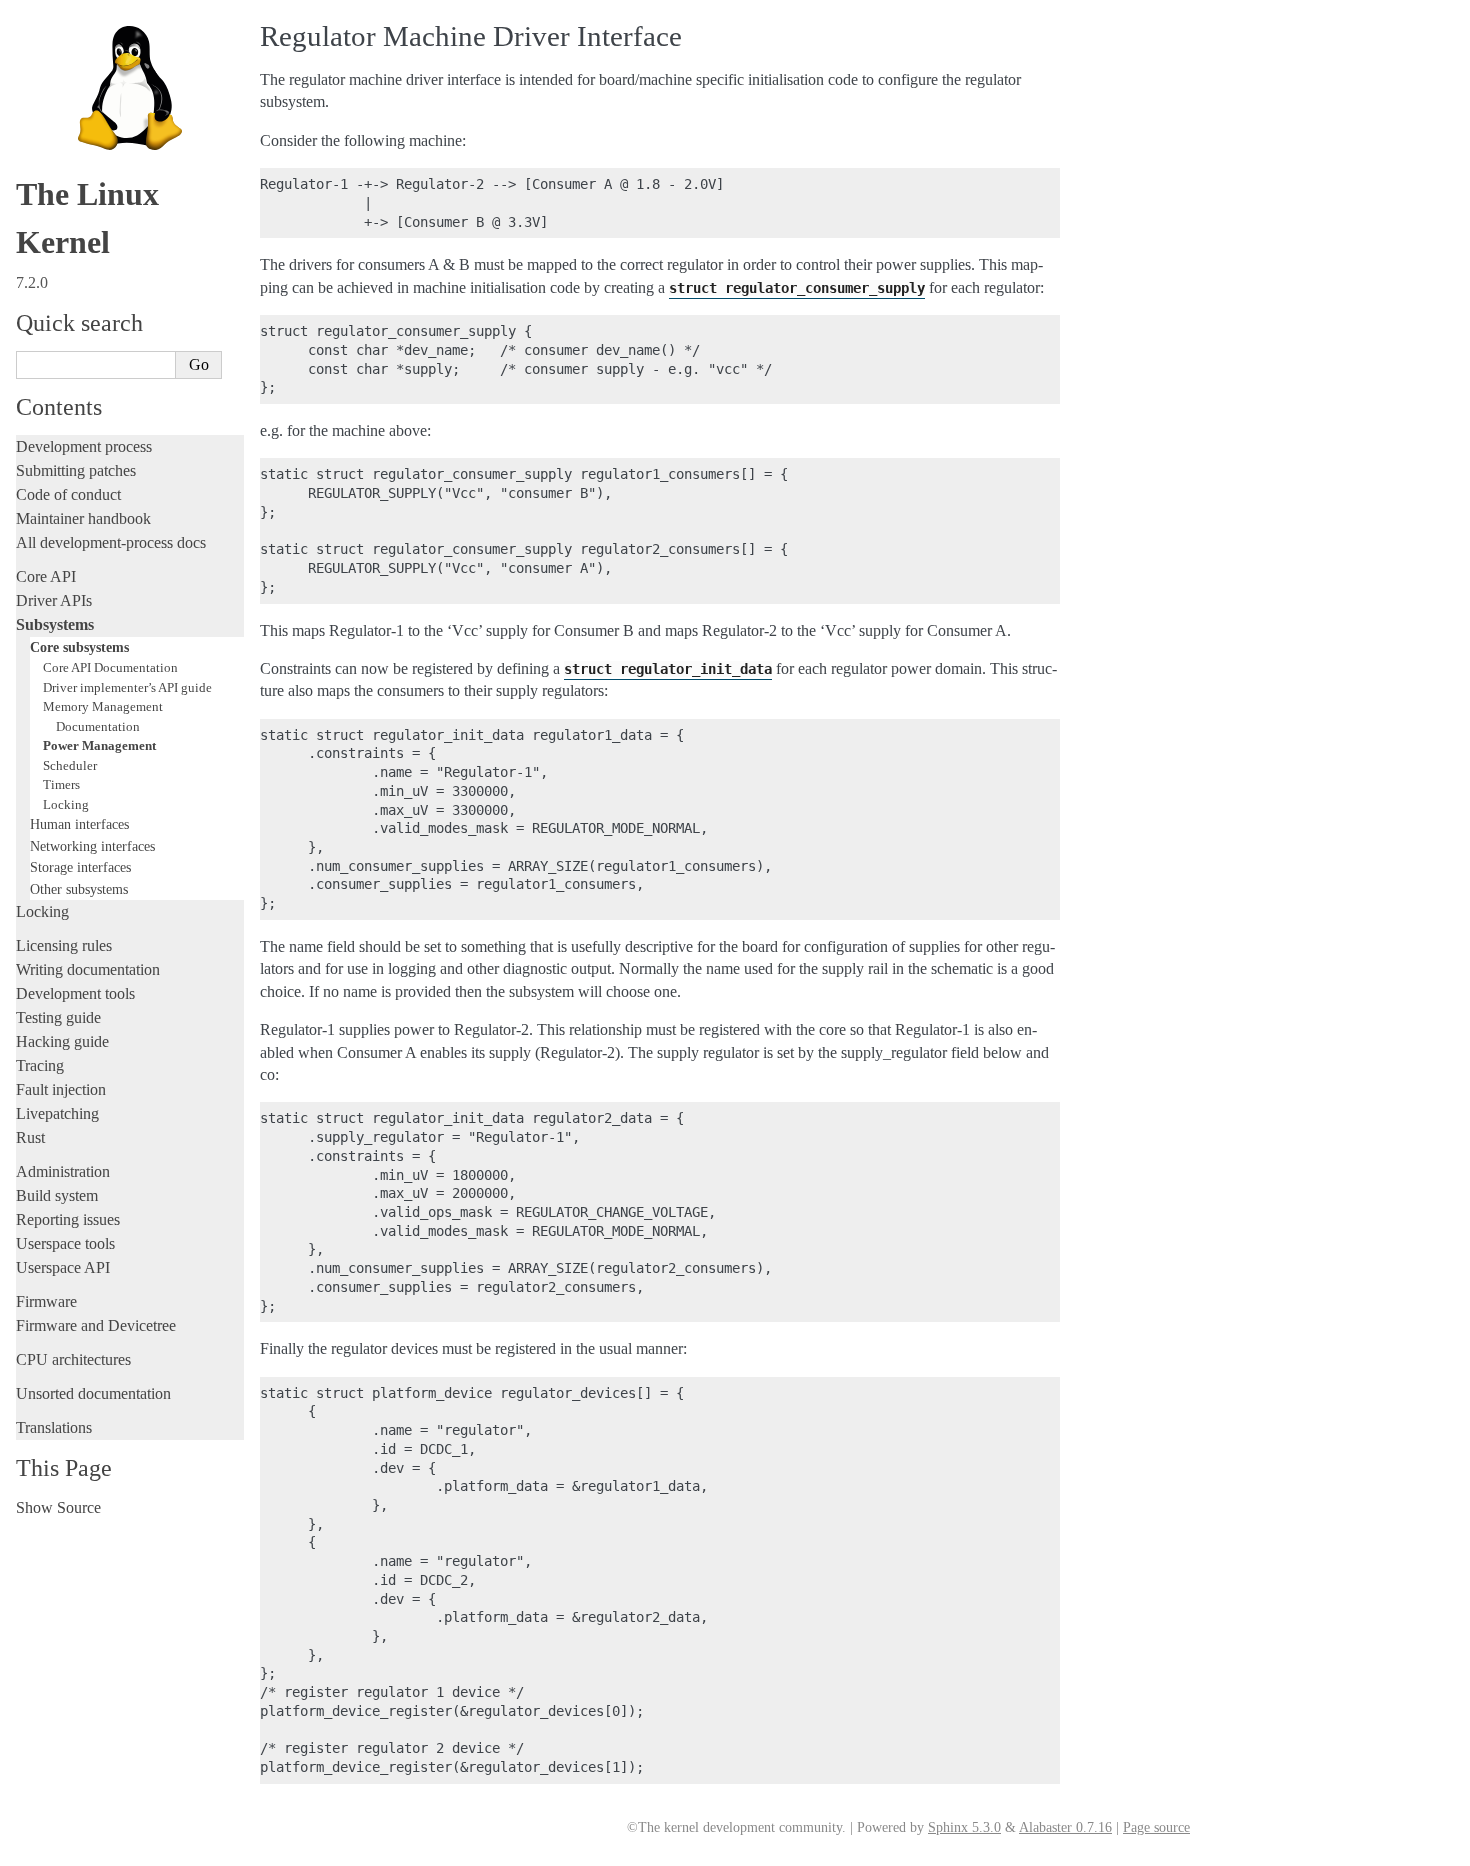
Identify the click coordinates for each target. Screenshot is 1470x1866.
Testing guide (58, 1017)
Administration (63, 1171)
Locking (66, 804)
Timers (61, 784)
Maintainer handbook (83, 518)
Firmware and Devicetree (96, 1325)
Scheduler (70, 765)
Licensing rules (64, 945)
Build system (57, 1195)
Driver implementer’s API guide (127, 687)
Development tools (75, 993)
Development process (84, 446)
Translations (54, 1427)
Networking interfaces (92, 846)
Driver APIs (54, 600)
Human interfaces (79, 824)
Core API (46, 576)
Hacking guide (62, 1041)
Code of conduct (68, 494)
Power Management (99, 745)
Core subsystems (79, 647)
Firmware (46, 1301)
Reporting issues (68, 1219)
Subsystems (55, 624)
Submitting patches (76, 470)
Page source (1156, 1827)
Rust (30, 1137)
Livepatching (57, 1113)
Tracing (40, 1065)
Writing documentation (88, 969)
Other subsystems (79, 889)
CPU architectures (73, 1359)
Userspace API (63, 1267)
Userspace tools (65, 1243)
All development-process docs (111, 542)
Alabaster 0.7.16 (1065, 1827)
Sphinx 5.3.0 (964, 1827)
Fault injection (61, 1089)
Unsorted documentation (93, 1393)
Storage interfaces (80, 867)
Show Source (58, 1507)
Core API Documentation (110, 667)
